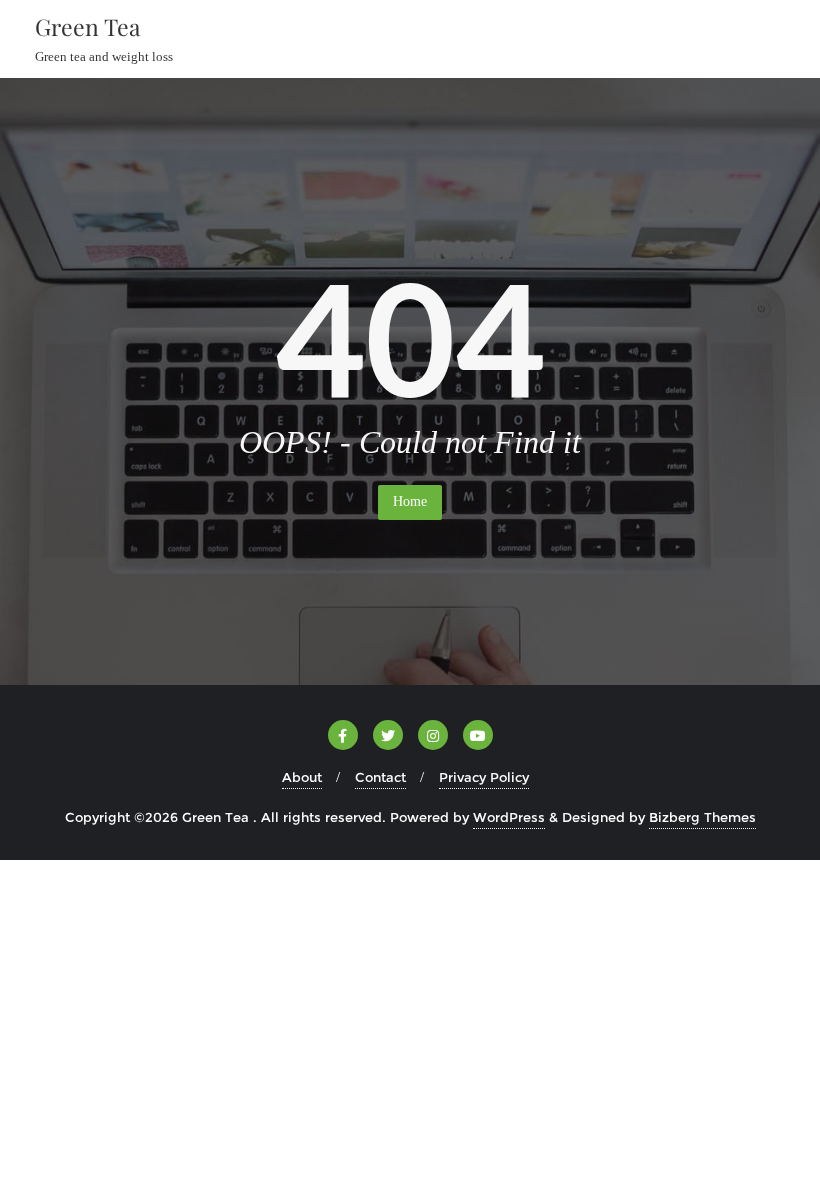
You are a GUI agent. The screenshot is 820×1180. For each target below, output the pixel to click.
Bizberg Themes (702, 817)
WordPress (509, 817)
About (302, 777)
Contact (380, 777)
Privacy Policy (484, 777)
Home (410, 501)
